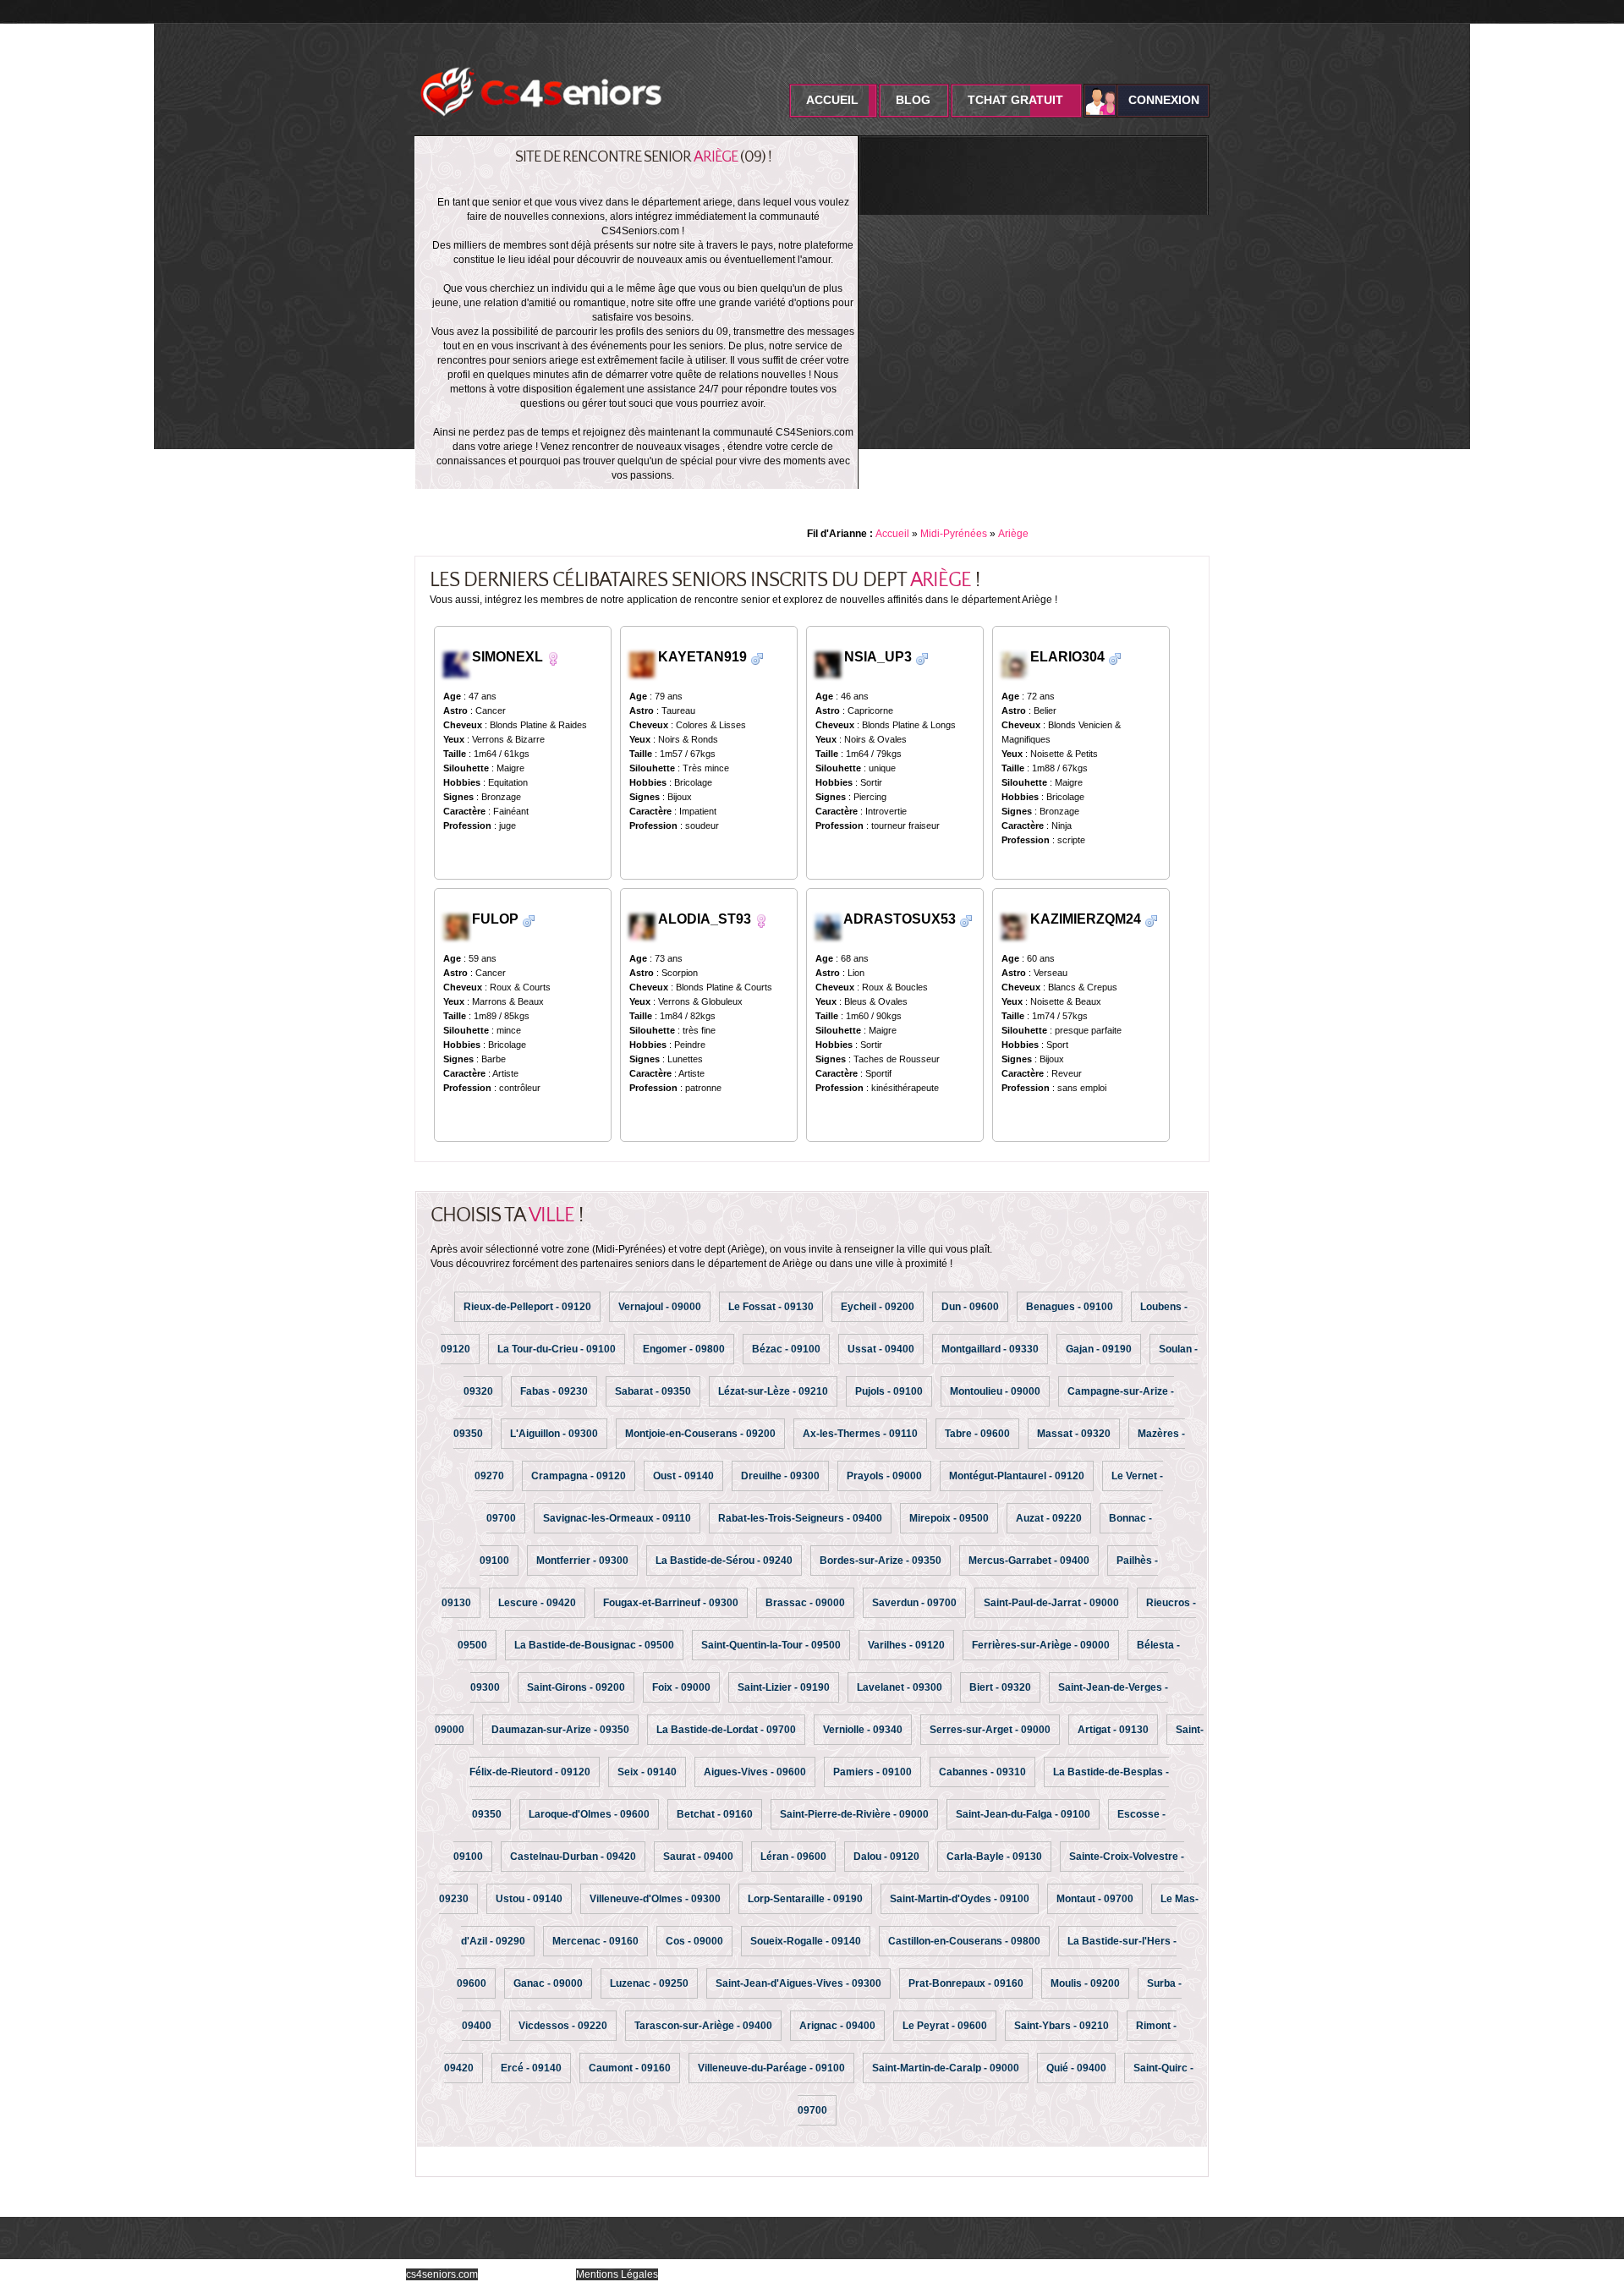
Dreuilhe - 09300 (780, 1476)
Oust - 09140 (683, 1476)
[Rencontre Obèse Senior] (529, 920)
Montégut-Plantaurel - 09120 (1017, 1476)
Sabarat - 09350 (653, 1391)
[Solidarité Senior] (1014, 664)
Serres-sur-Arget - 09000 (990, 1730)
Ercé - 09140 (531, 2068)
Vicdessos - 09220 (563, 2026)
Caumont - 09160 (630, 2068)
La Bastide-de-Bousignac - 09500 (594, 1645)
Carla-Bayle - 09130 (994, 1857)
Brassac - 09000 (805, 1603)
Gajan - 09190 (1099, 1349)
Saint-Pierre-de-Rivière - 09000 (854, 1814)
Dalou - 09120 (886, 1857)
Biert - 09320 (1000, 1687)
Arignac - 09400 (837, 2026)
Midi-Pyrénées (954, 534)
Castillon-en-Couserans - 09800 (964, 1941)
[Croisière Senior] (458, 664)
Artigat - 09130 (1113, 1730)
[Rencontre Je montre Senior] (553, 658)
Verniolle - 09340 (863, 1730)
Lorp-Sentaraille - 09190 (805, 1899)
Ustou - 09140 (529, 1899)
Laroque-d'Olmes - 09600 (589, 1814)
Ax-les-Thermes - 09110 (860, 1434)
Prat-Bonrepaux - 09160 (966, 1983)
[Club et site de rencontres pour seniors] (541, 62)
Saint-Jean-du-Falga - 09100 (1023, 1814)
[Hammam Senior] (644, 926)
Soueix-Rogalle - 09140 (806, 1941)
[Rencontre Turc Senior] (1115, 658)
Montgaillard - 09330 (990, 1349)
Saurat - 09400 (698, 1857)
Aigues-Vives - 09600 (755, 1772)
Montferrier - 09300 (582, 1561)
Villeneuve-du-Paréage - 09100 (771, 2068)
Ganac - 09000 (548, 1983)
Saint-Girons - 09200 (576, 1687)
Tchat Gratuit (1015, 100)
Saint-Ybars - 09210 (1062, 2026)
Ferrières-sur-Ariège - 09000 (1041, 1645)
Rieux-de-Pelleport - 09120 (527, 1307)
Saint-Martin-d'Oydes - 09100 (960, 1899)
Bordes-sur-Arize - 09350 (881, 1561)
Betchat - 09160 (715, 1814)
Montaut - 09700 (1095, 1899)
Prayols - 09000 (884, 1476)
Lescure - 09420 (537, 1603)
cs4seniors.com (442, 2274)
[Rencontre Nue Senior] (761, 920)
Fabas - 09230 (554, 1391)
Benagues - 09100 (1070, 1307)
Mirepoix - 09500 (949, 1518)
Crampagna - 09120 (579, 1476)
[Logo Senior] (828, 926)
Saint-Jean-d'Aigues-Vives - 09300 (798, 1983)
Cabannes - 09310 (982, 1772)
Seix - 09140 (647, 1772)
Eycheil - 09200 (878, 1307)
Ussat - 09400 (881, 1349)
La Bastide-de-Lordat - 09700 (726, 1730)
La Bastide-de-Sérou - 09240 (724, 1561)
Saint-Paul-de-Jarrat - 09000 (1051, 1603)
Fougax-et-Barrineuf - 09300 (671, 1603)
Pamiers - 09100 (872, 1772)
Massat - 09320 (1074, 1434)
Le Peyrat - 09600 (945, 2026)
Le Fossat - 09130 (771, 1307)
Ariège (1013, 534)
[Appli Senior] (1014, 926)
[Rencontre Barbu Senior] (922, 658)
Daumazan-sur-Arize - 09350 (560, 1730)
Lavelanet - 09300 (900, 1687)
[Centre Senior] (642, 664)
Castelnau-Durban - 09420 (573, 1857)
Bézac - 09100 (786, 1349)
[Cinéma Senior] (828, 664)
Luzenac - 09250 (649, 1983)
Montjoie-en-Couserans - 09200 (700, 1434)
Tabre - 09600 (977, 1434)
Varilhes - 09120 (906, 1645)
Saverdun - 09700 (914, 1603)
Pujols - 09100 (889, 1391)
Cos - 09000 (694, 1941)
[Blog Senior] (456, 926)
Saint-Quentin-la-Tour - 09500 (771, 1645)
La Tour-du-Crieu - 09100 (557, 1349)
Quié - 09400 (1076, 2068)
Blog (913, 100)
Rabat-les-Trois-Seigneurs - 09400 (800, 1518)
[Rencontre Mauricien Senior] (966, 920)
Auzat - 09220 (1049, 1518)
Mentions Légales (617, 2274)
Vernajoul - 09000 (660, 1307)
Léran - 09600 (793, 1857)
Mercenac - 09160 (595, 1941)
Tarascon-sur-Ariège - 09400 (703, 2026)
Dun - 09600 (970, 1307)
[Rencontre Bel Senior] (757, 658)
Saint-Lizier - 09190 (784, 1687)
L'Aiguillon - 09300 (554, 1434)
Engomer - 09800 (684, 1349)
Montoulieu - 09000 (995, 1391)
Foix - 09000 (681, 1687)
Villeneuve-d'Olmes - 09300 (655, 1899)
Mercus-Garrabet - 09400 (1029, 1561)
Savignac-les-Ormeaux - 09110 (617, 1518)
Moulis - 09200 (1085, 1983)
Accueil (832, 100)
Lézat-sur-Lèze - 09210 (773, 1391)
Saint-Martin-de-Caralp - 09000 (946, 2068)
